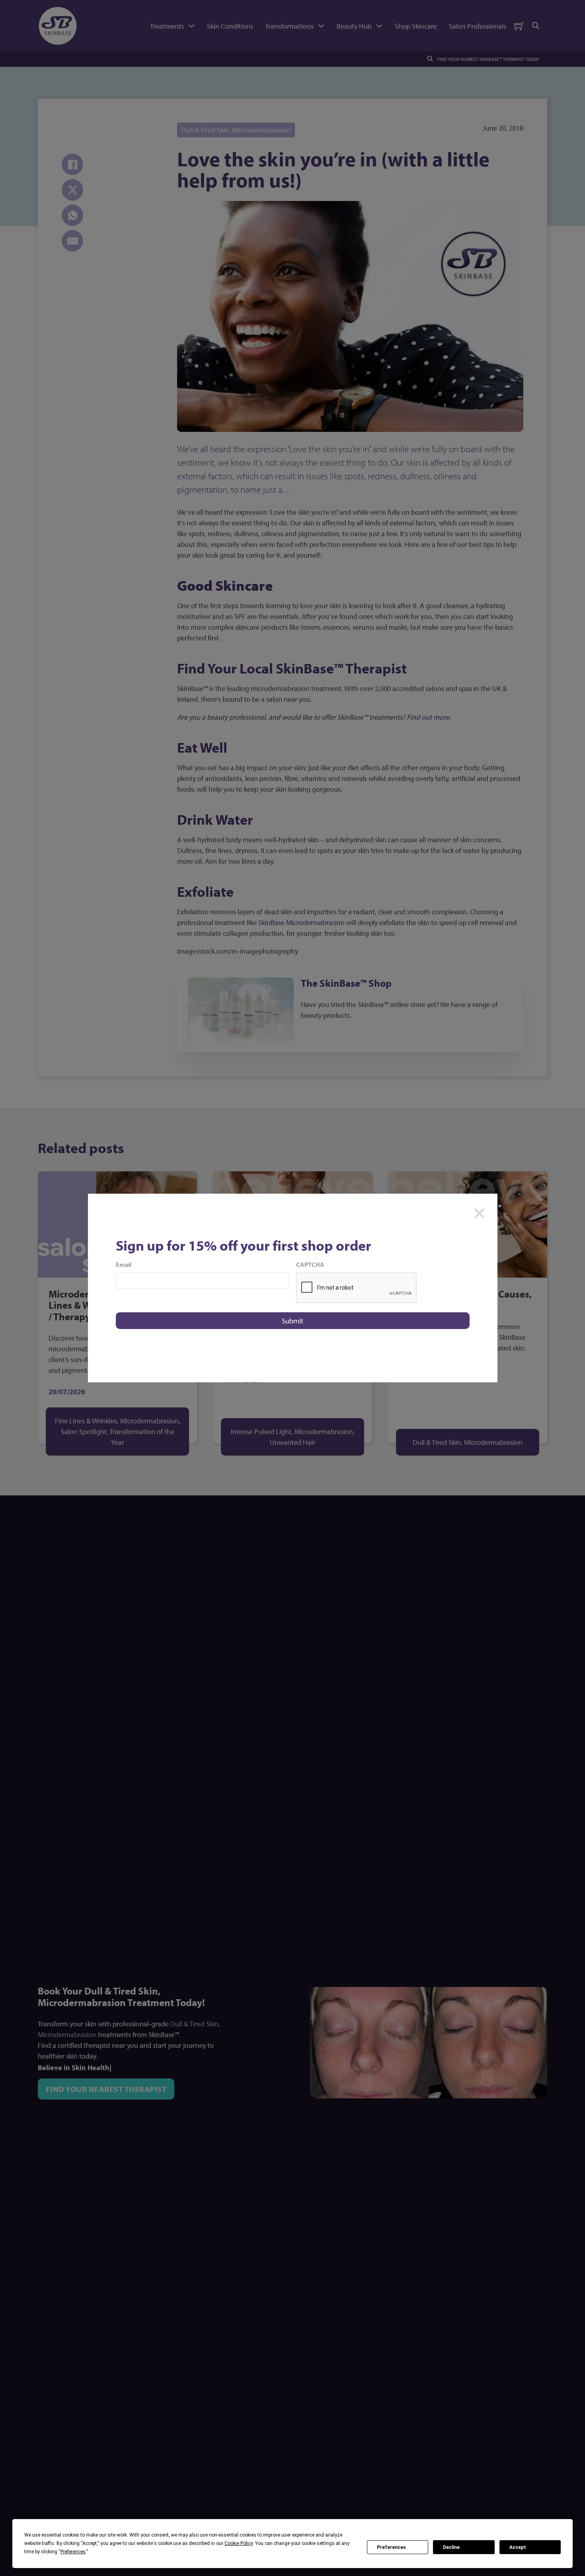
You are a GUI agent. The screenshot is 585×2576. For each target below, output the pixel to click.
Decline (451, 2547)
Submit (292, 1321)
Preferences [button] (73, 2552)
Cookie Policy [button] (239, 2543)
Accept (518, 2547)
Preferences (391, 2547)
